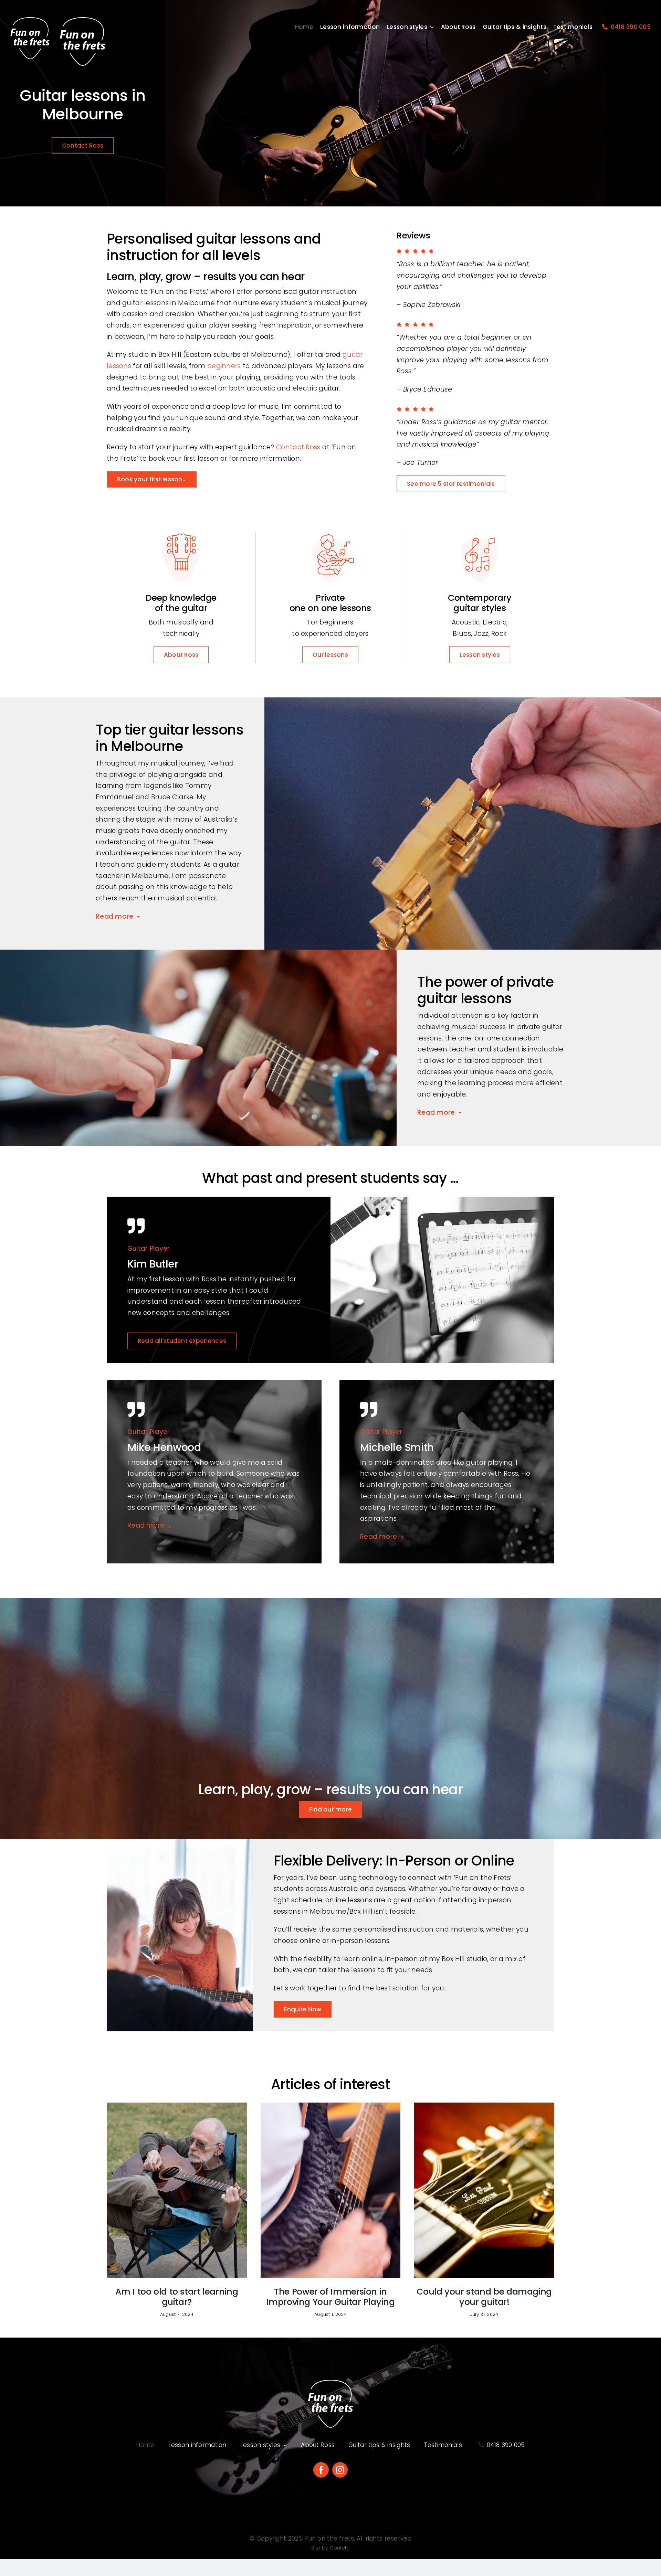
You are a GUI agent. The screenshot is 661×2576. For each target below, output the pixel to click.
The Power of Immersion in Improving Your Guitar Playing (330, 2297)
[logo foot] (330, 2383)
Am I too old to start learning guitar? (177, 2297)
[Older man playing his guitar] (177, 2106)
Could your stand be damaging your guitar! (484, 2297)
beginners (224, 366)
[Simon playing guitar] (331, 2106)
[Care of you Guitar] (484, 2106)
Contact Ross (298, 447)
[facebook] (321, 2470)
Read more (115, 916)
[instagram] (340, 2470)
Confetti (340, 2548)
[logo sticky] (30, 20)
